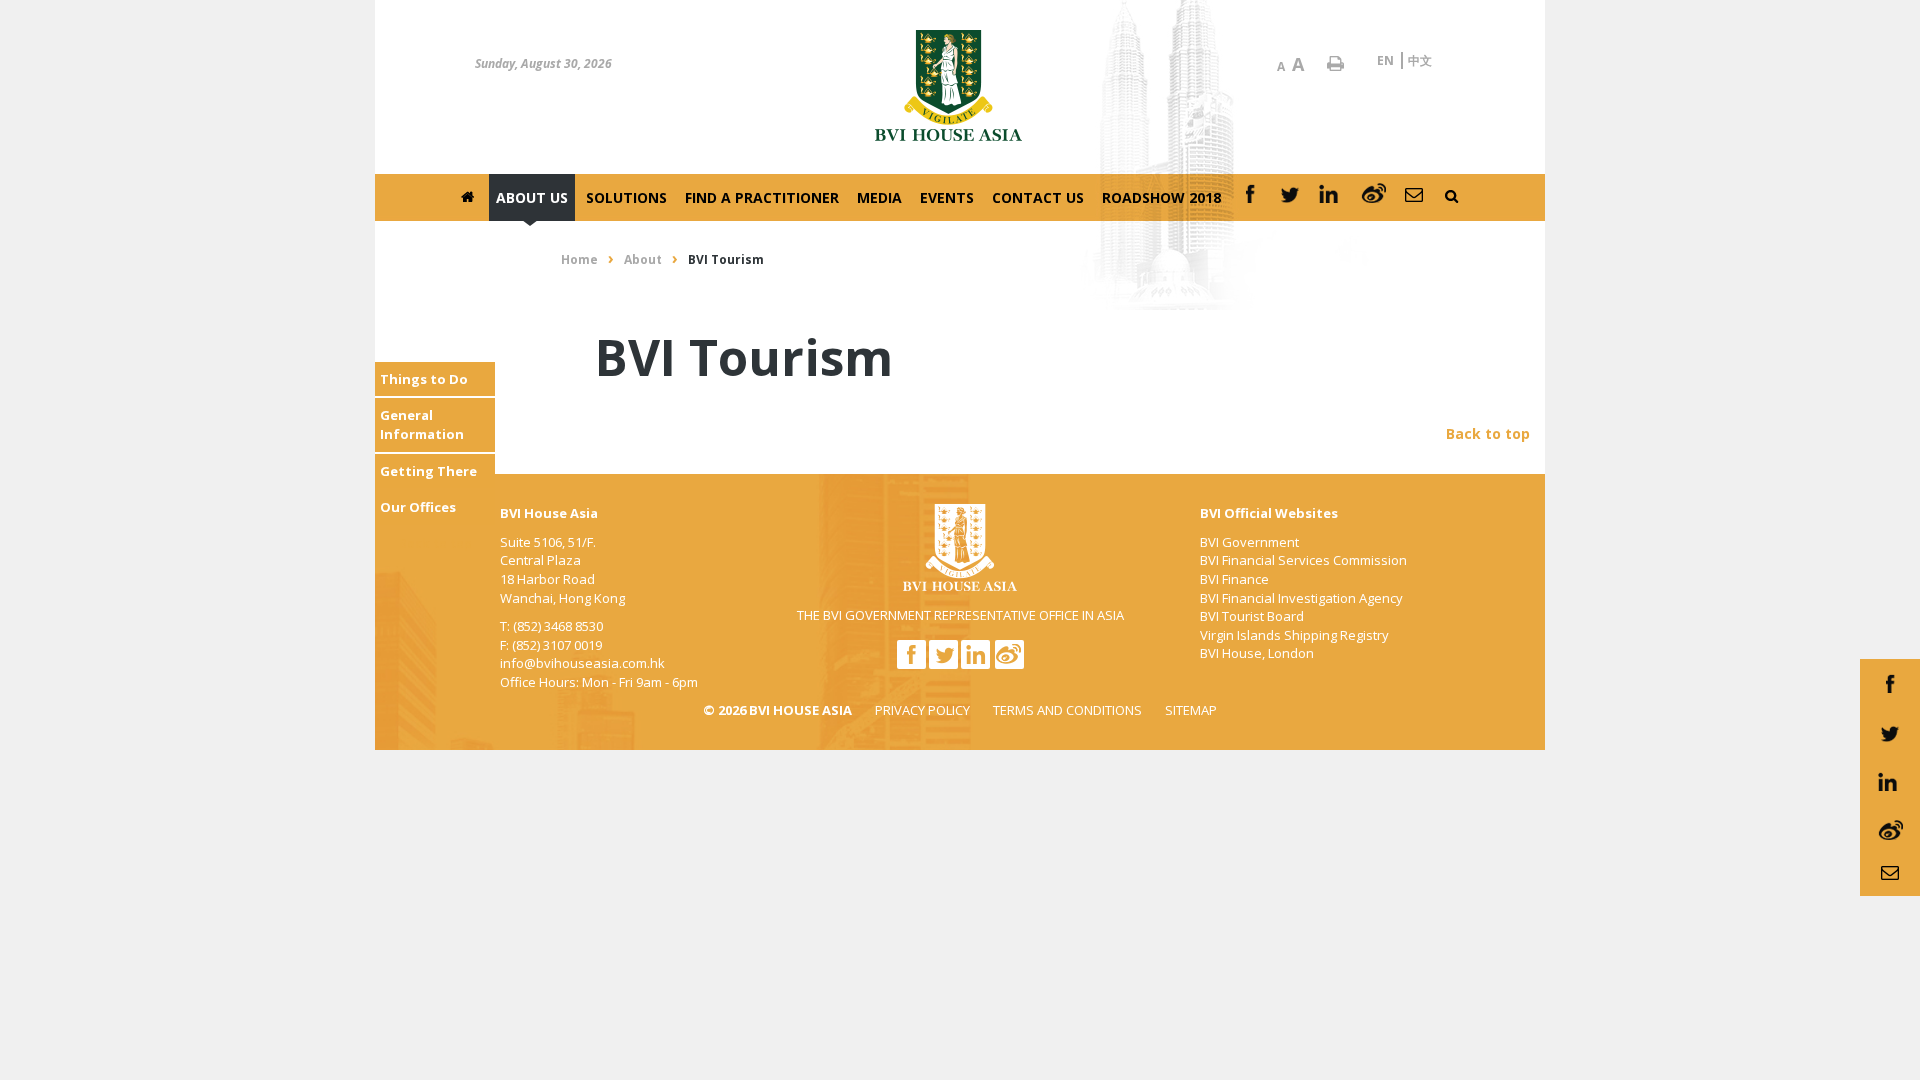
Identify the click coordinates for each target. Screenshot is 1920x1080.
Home (579, 259)
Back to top (435, 543)
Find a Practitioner (762, 197)
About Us (532, 197)
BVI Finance (1234, 579)
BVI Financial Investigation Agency (1301, 598)
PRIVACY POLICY (922, 710)
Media (879, 197)
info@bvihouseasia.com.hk (582, 663)
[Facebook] (1250, 197)
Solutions (626, 197)
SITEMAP (1191, 710)
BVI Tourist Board (1252, 616)
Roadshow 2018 (1161, 197)
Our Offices (418, 507)
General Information (422, 424)
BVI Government (1249, 542)
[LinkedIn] (1331, 197)
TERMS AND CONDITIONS (1067, 710)
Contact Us (1038, 197)
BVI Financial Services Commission (1303, 560)
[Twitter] (1290, 197)
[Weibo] (1373, 197)
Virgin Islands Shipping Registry (1294, 635)
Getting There (428, 471)
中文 (1420, 60)
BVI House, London (1257, 653)
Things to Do (424, 379)
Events (947, 197)
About (643, 259)
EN (1385, 60)
